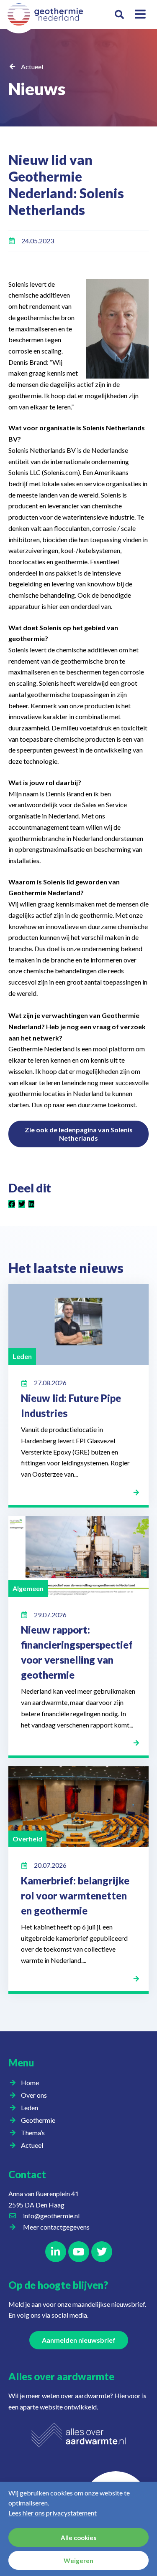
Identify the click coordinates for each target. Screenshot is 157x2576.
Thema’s (33, 2133)
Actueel (32, 67)
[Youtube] (79, 2252)
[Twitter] (102, 2252)
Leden (30, 2108)
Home (30, 2082)
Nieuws (37, 89)
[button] (120, 15)
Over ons (34, 2095)
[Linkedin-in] (56, 2252)
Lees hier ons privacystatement (53, 2513)
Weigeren (78, 2561)
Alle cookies (78, 2538)
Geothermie (38, 2120)
